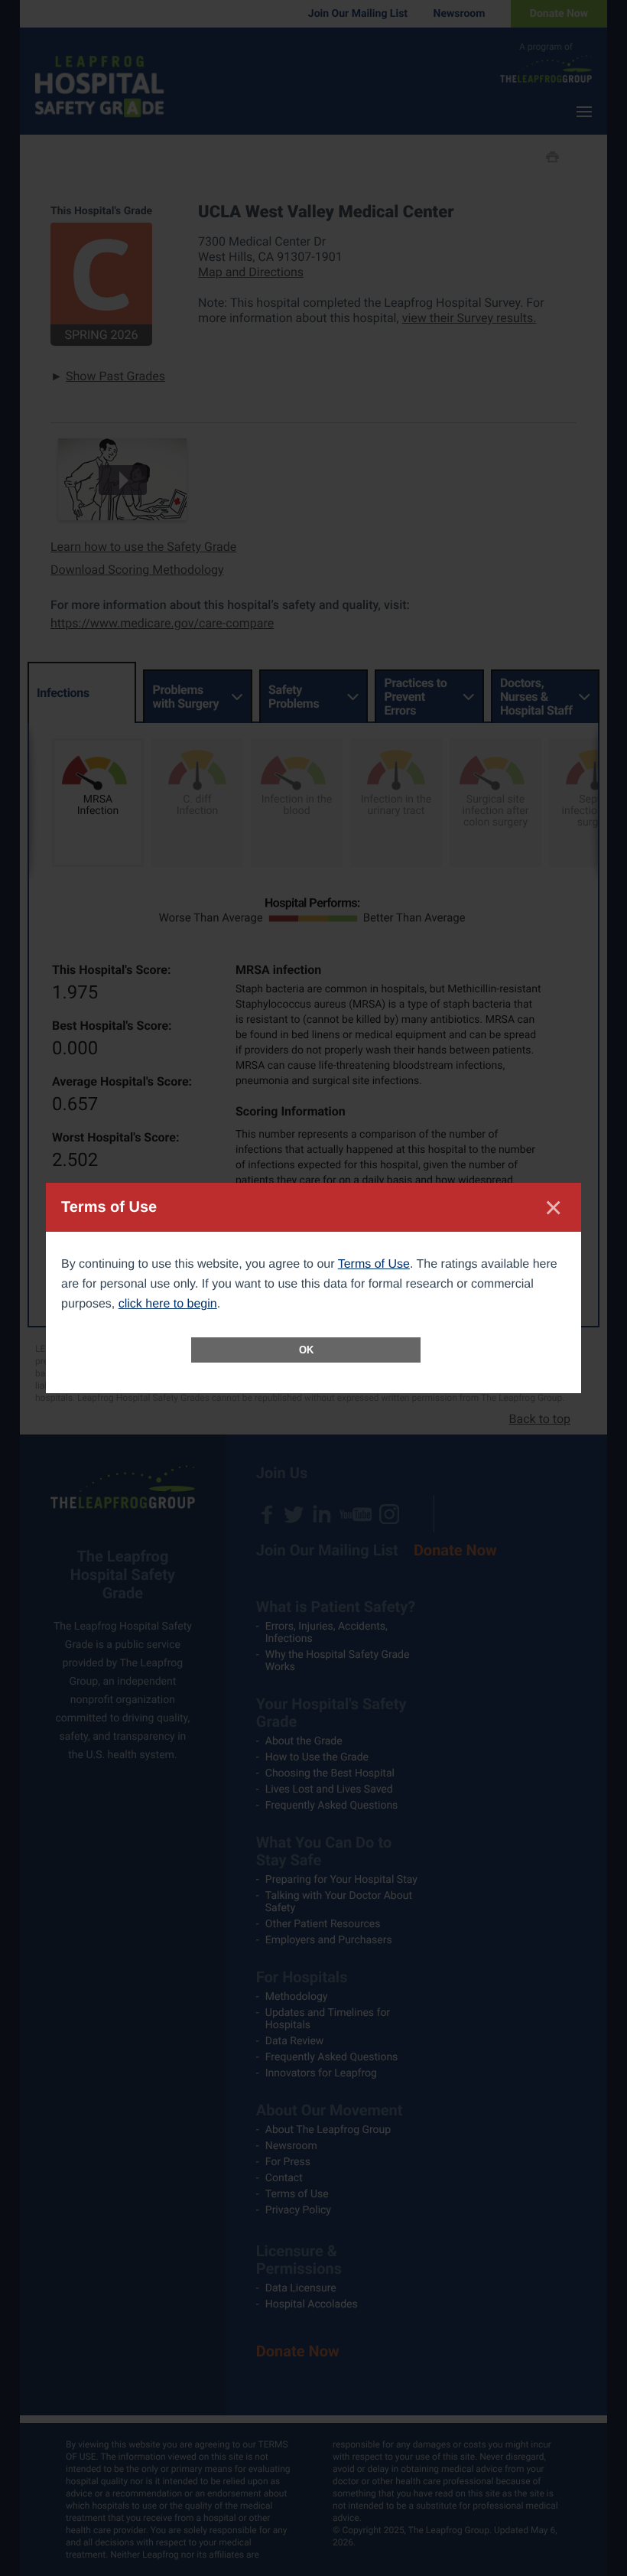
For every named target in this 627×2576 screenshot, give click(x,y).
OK (306, 1350)
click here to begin (168, 1304)
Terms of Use (374, 1264)
